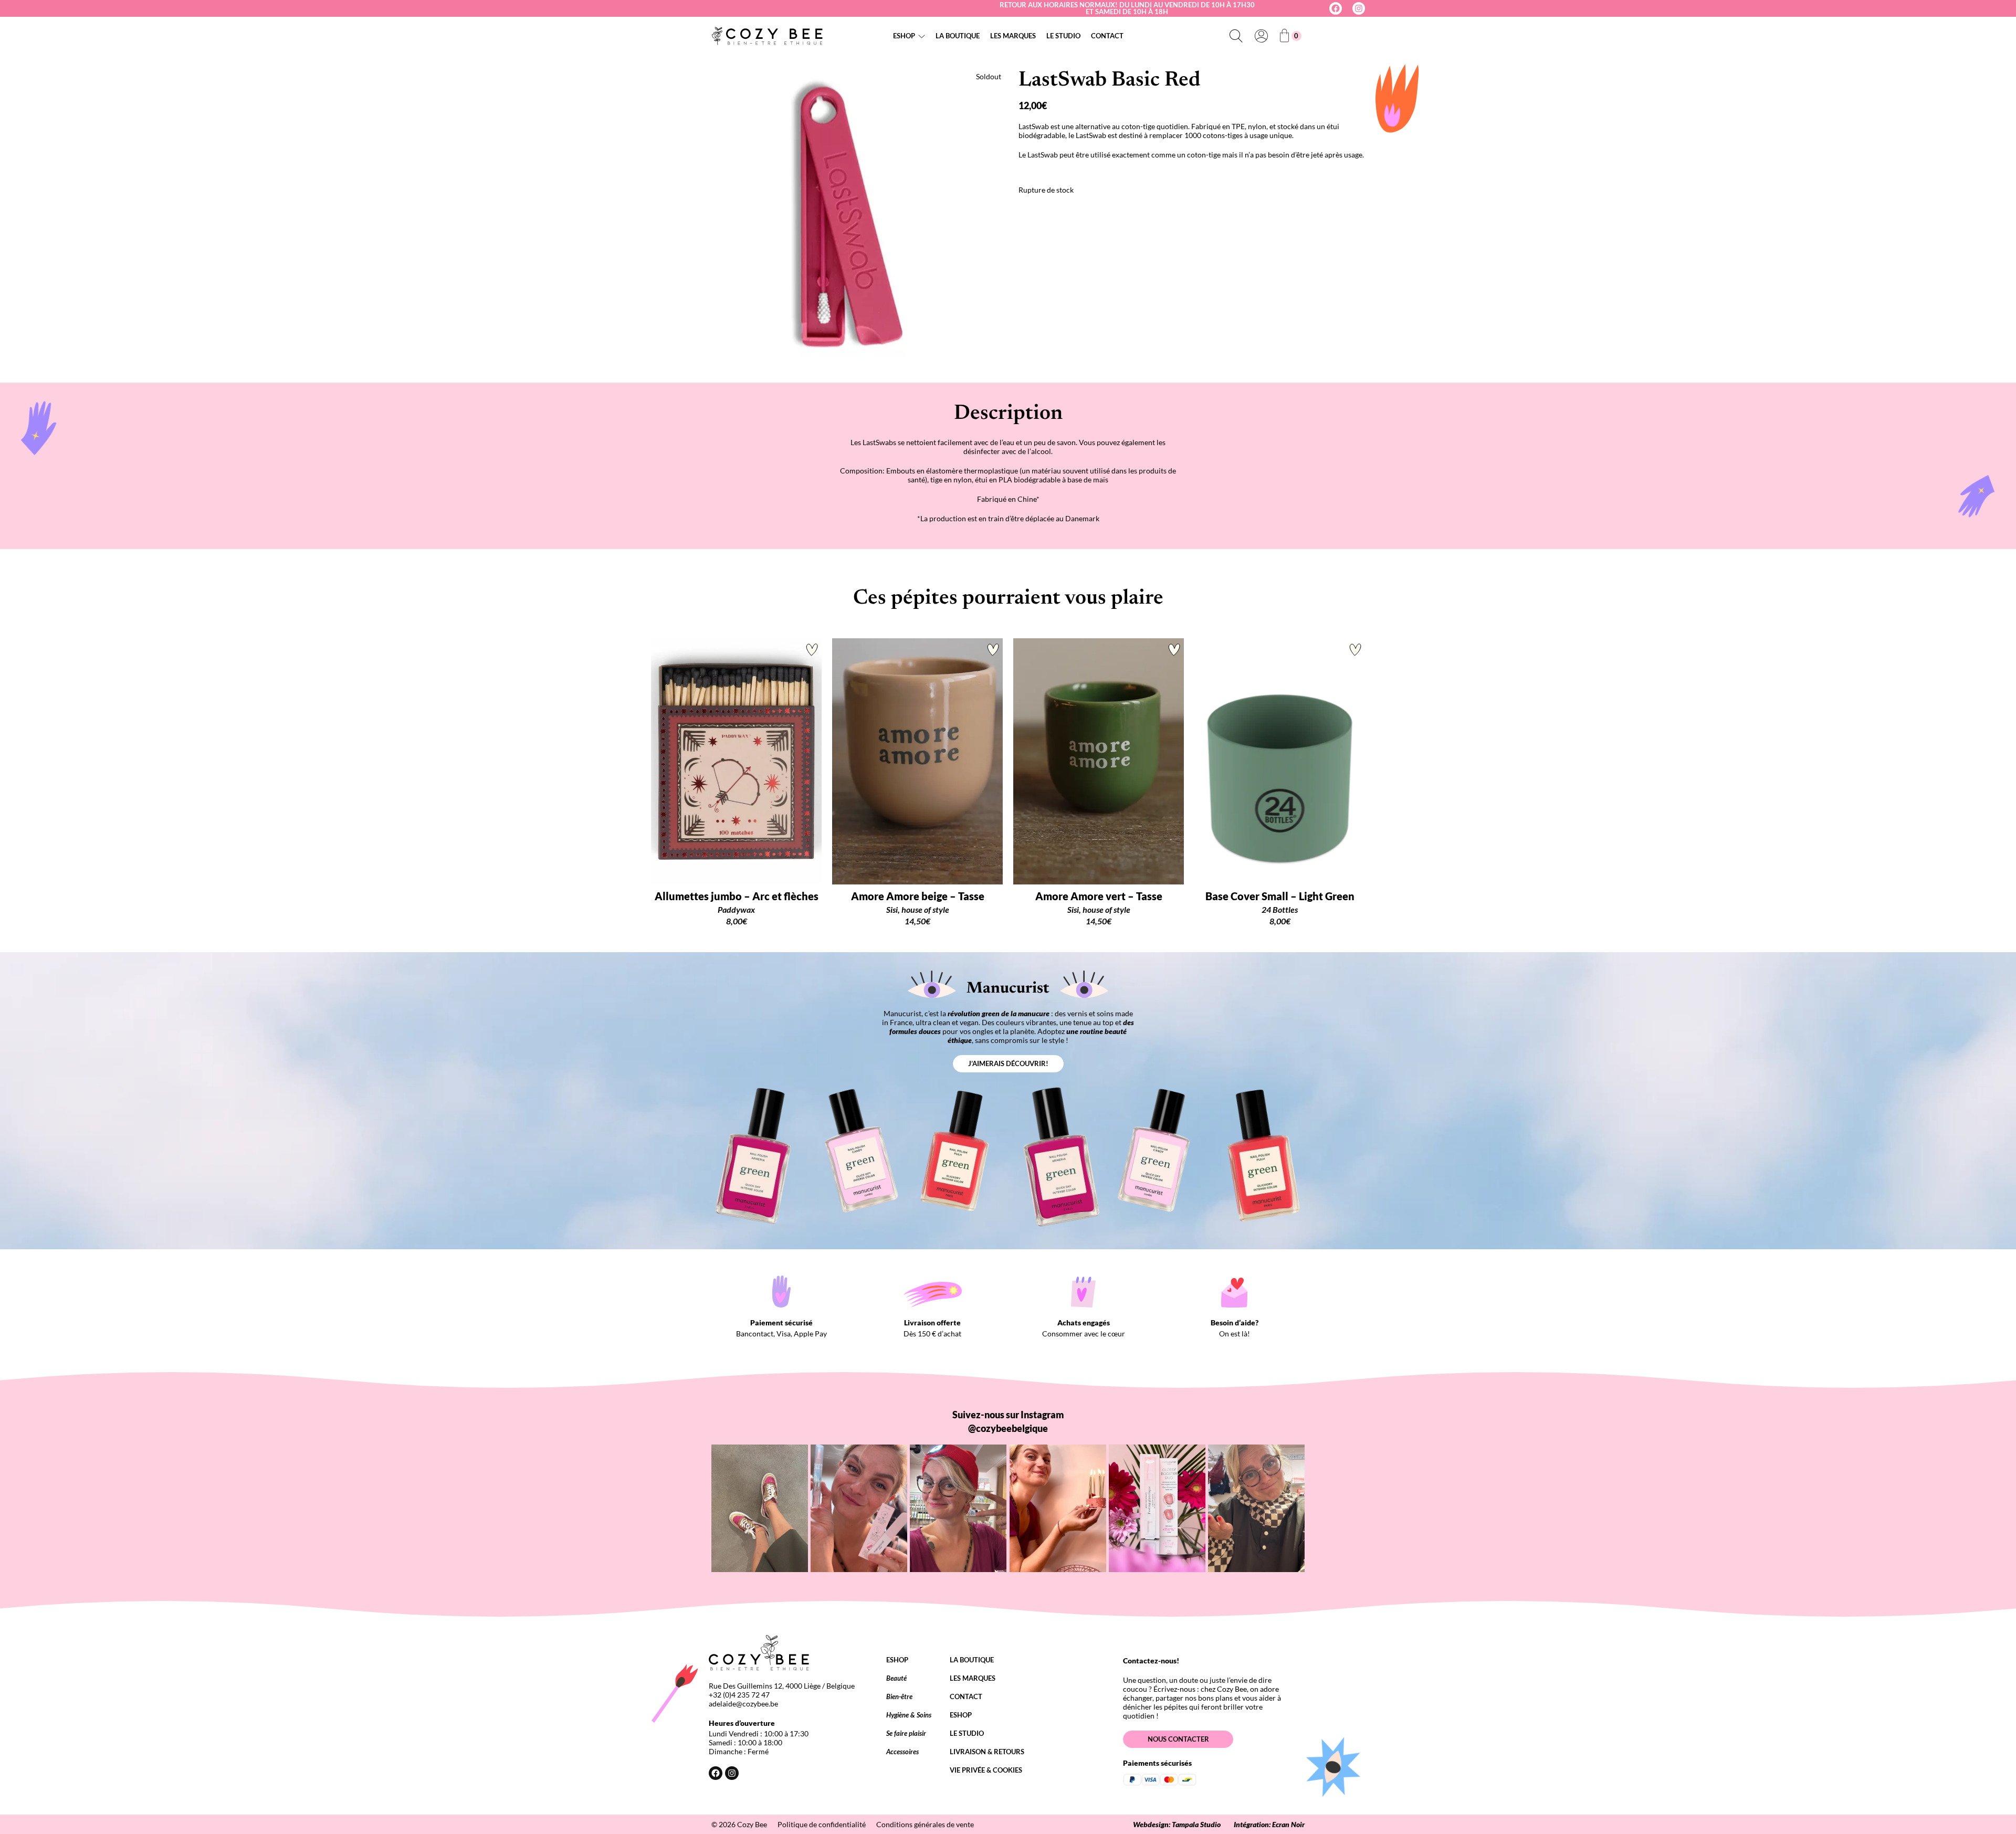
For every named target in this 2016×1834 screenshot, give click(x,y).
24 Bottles (1280, 909)
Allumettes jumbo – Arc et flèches (737, 896)
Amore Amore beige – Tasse (918, 896)
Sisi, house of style (918, 909)
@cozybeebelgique (1008, 1428)
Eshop (904, 36)
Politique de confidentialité (822, 1824)
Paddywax (736, 909)
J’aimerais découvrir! (1008, 1063)
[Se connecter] (1261, 36)
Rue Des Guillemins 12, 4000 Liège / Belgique (782, 1686)
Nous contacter (1178, 1739)
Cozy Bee (752, 1824)
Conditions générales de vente (925, 1824)
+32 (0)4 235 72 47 (739, 1695)
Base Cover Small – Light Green (1280, 896)
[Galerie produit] (829, 212)
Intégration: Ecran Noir (1269, 1824)
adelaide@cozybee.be (743, 1704)
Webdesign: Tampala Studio (1177, 1824)
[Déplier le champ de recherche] (1236, 36)
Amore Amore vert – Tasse (1099, 896)
